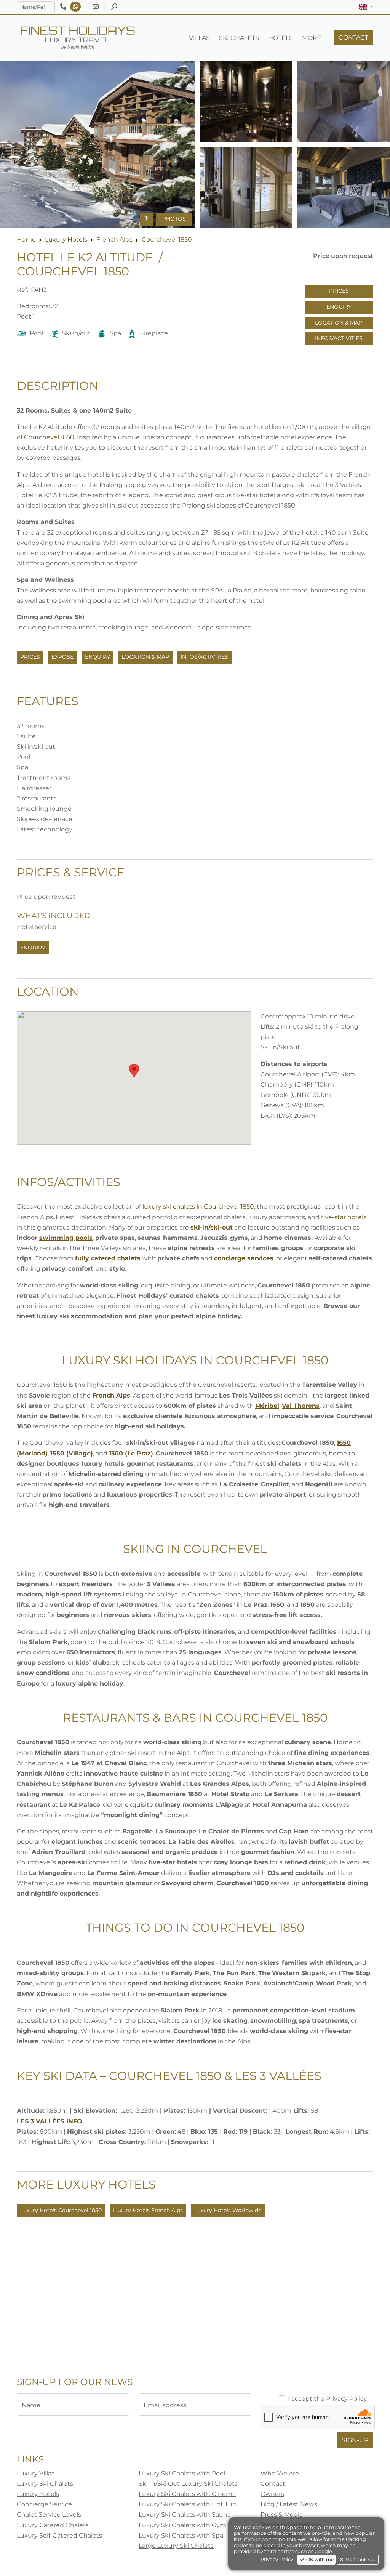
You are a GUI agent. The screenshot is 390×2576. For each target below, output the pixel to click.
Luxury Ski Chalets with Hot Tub (188, 2504)
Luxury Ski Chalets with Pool (182, 2473)
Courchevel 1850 (167, 239)
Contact (273, 2484)
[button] (366, 7)
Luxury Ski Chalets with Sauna (185, 2514)
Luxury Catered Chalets (53, 2525)
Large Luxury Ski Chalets (176, 2546)
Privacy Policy (347, 2399)
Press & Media (282, 2514)
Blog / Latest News (289, 2504)
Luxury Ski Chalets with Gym (182, 2525)
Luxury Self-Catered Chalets (59, 2535)
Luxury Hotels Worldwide (228, 2210)
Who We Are (280, 2473)
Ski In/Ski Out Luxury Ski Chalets (188, 2484)
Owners (272, 2494)
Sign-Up (355, 2440)
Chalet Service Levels (49, 2514)
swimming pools (66, 1238)
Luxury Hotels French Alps (148, 2210)
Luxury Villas (36, 2473)
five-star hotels (344, 1217)
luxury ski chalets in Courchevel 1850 (198, 1206)
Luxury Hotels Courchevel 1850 (61, 2210)
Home (26, 239)
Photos (174, 219)
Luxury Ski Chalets (45, 2484)
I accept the (328, 2399)
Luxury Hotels (66, 239)
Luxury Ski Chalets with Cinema (187, 2494)
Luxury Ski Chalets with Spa (181, 2535)
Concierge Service (44, 2504)
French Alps (114, 239)
